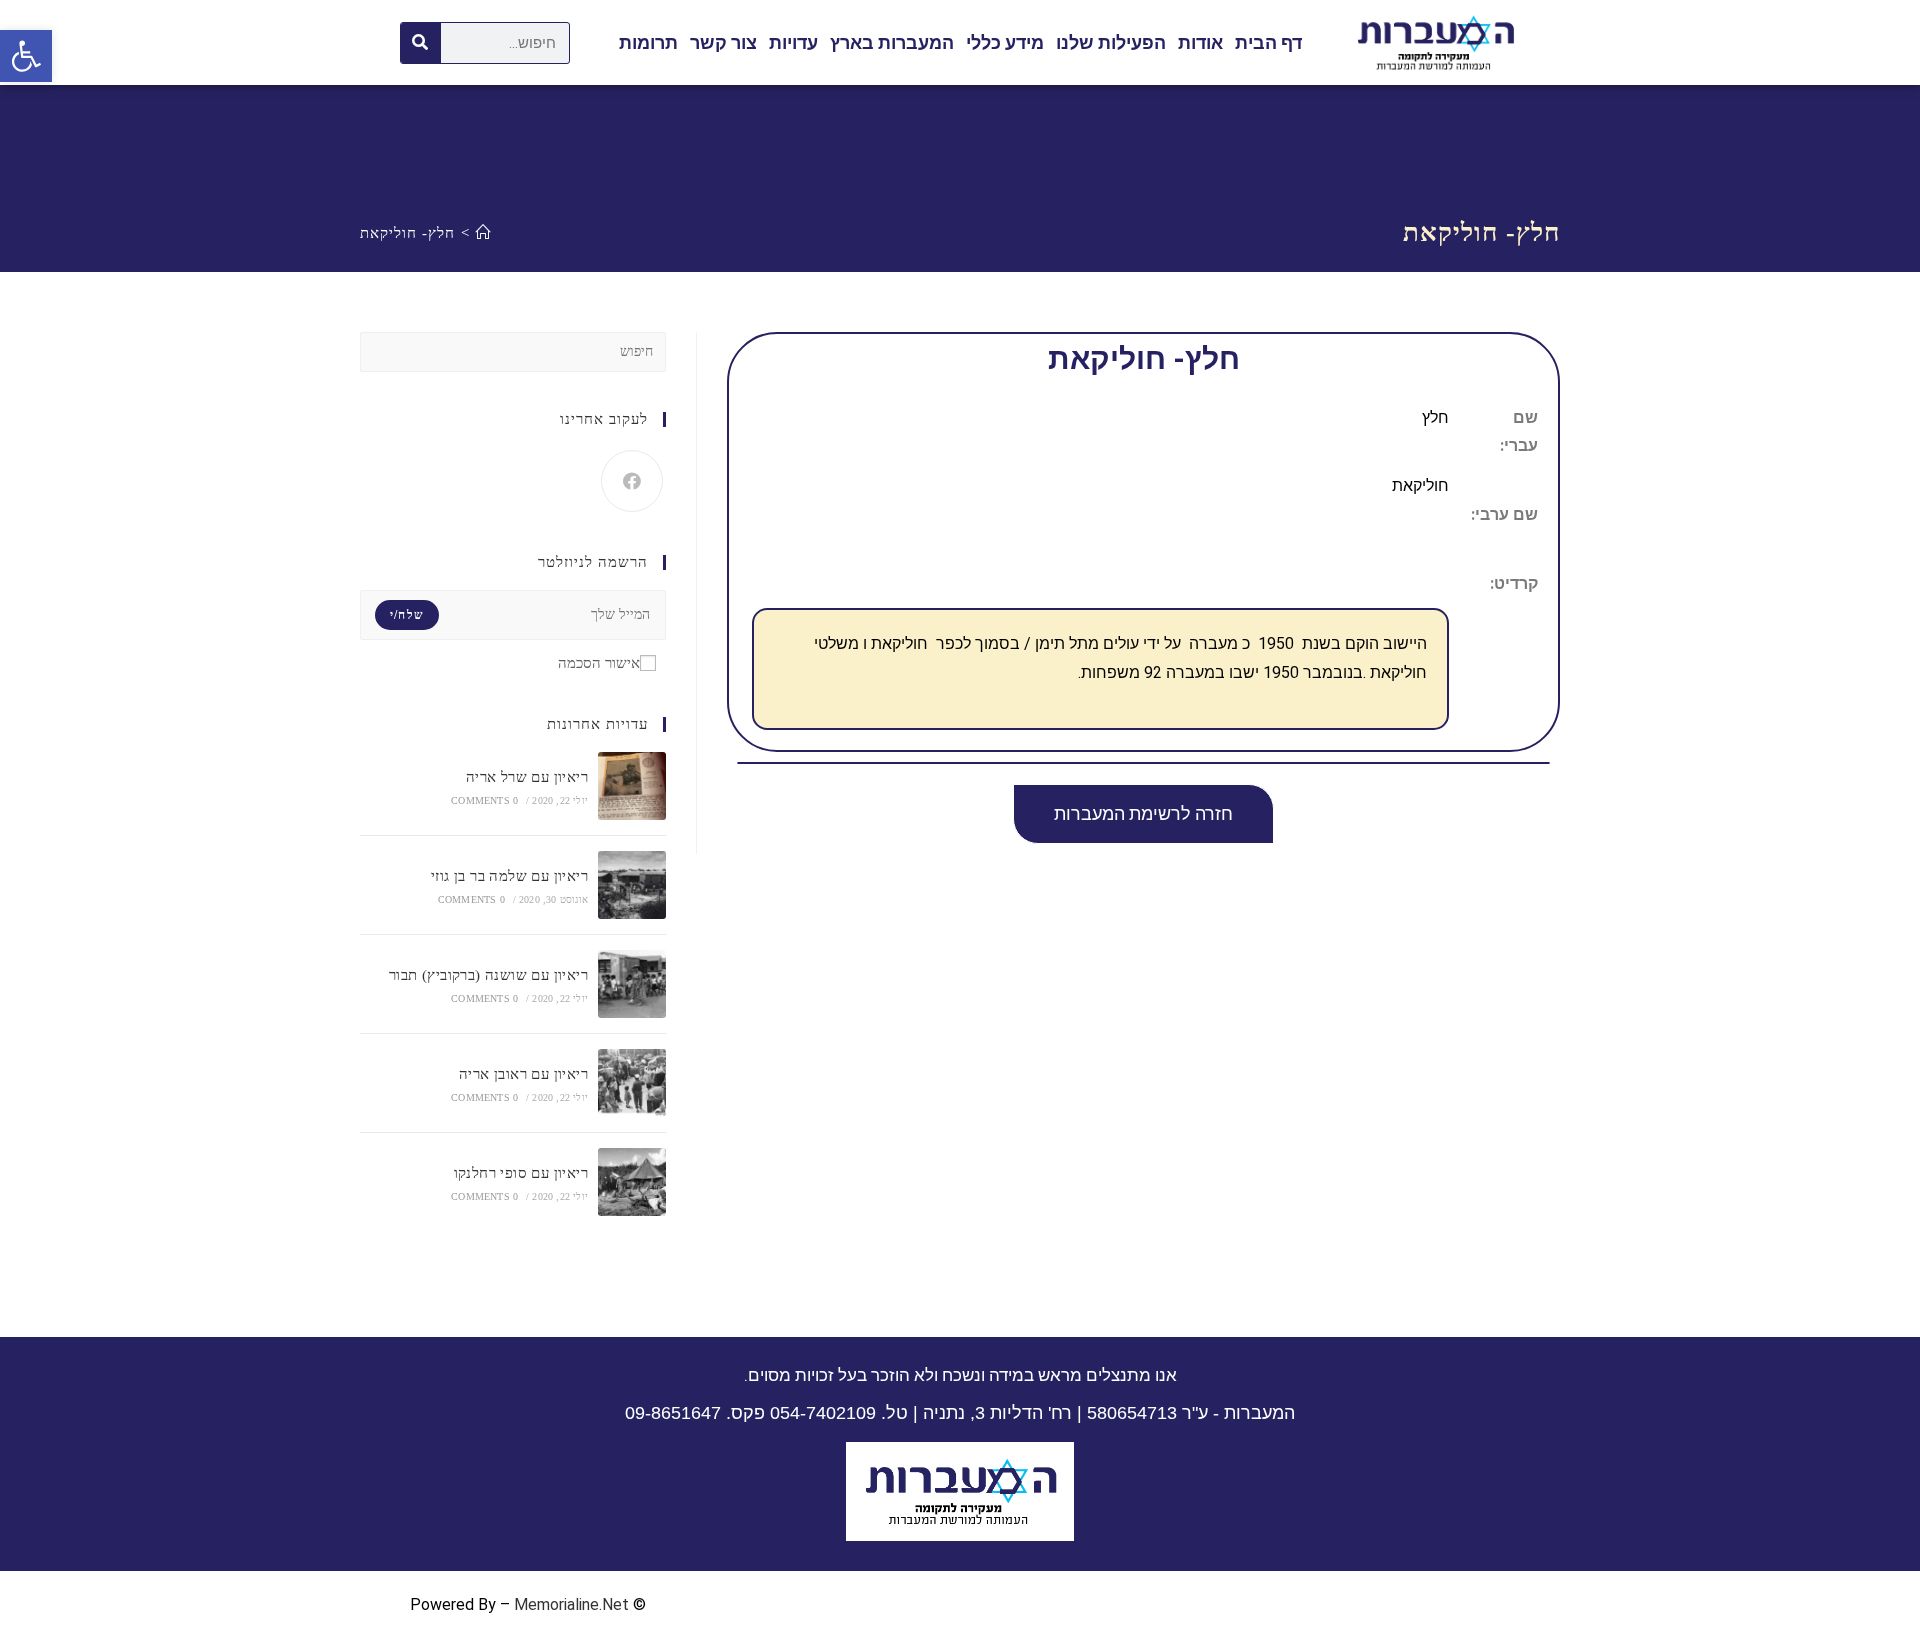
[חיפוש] (421, 43)
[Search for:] (513, 350)
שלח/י (407, 615)
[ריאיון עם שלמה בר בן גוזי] (632, 885)
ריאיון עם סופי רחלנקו (521, 1173)
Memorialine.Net (571, 1604)
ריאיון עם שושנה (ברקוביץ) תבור (488, 975)
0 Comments (484, 800)
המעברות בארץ (892, 42)
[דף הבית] (484, 233)
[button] (1143, 814)
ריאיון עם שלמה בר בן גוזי (509, 876)
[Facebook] (632, 481)
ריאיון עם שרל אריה (527, 777)
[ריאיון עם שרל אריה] (632, 786)
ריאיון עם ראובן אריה (523, 1074)
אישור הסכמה (599, 663)
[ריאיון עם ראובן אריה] (632, 1083)
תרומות (648, 42)
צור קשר (723, 42)
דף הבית (1268, 42)
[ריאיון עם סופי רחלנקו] (632, 1182)
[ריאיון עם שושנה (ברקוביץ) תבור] (632, 984)
